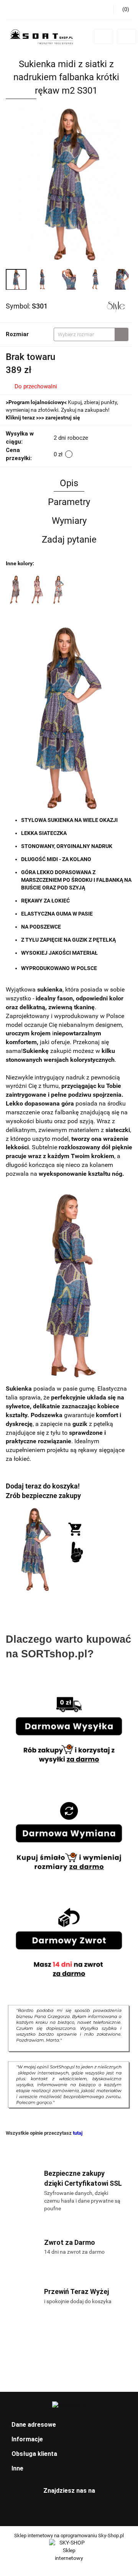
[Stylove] (116, 306)
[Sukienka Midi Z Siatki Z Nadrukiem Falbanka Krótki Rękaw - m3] (37, 589)
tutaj (78, 2133)
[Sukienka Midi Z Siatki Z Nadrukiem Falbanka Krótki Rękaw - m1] (15, 589)
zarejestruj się (63, 418)
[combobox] (91, 334)
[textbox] (84, 334)
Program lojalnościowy (36, 402)
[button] (69, 2425)
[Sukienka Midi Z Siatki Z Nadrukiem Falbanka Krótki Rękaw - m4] (58, 589)
